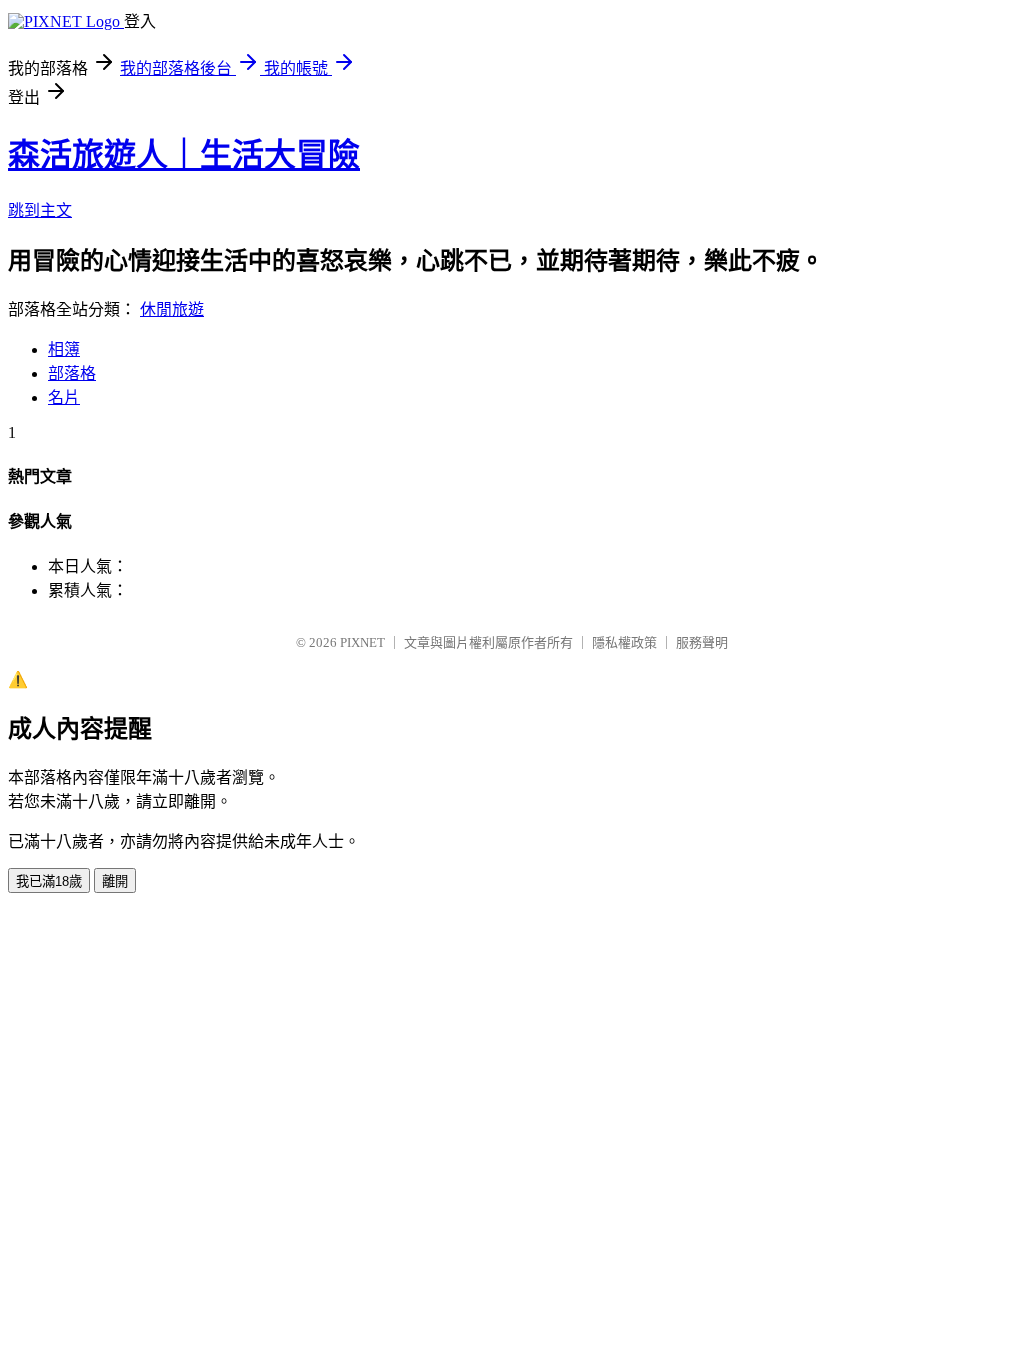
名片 (64, 397)
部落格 (72, 373)
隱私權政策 (624, 642)
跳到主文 (40, 210)
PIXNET (362, 642)
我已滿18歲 (49, 881)
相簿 (64, 349)
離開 (115, 881)
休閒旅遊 (172, 309)
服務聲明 (702, 642)
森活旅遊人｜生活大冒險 (184, 155)
